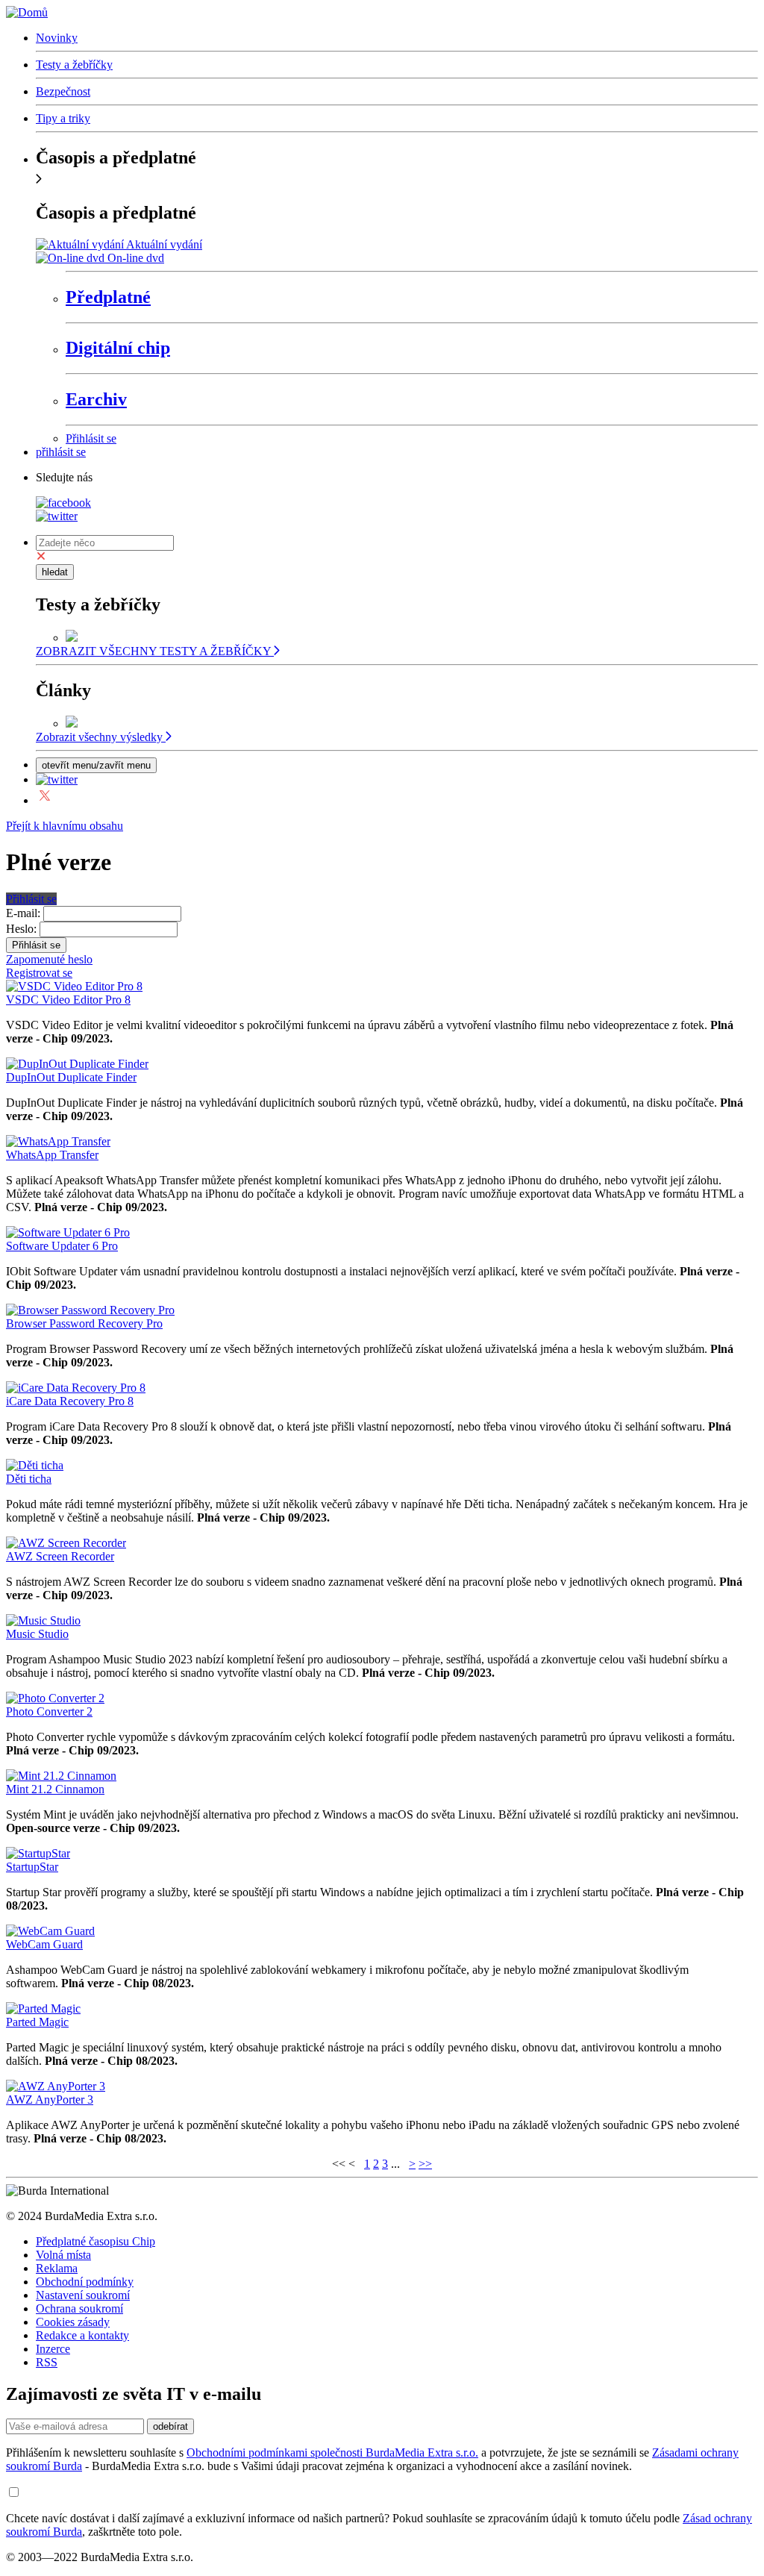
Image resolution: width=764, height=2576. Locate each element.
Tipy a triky (63, 118)
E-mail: (23, 913)
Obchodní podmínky (85, 2282)
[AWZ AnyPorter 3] (56, 2086)
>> (425, 2164)
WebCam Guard (44, 1944)
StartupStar (32, 1867)
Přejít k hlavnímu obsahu (65, 826)
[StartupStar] (38, 1853)
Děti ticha (29, 1479)
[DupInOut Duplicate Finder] (77, 1064)
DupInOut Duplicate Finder (71, 1077)
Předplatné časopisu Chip (95, 2241)
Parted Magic (37, 2022)
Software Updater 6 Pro (62, 1246)
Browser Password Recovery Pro (84, 1323)
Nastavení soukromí (83, 2295)
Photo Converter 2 (49, 1711)
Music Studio (37, 1634)
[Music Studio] (43, 1620)
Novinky (57, 38)
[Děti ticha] (35, 1465)
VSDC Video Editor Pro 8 (68, 1000)
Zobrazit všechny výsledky (101, 737)
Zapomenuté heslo (49, 959)
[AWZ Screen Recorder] (66, 1543)
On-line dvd (136, 258)
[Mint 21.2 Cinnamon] (61, 1776)
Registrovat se (39, 973)
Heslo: (21, 929)
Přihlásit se (91, 438)
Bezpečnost (63, 91)
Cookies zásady (73, 2322)
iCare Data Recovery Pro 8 (70, 1401)
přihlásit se (61, 452)
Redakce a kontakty (82, 2335)
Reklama (57, 2268)
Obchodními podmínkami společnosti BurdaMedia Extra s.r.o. (332, 2452)
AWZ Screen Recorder (60, 1556)
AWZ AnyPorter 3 (50, 2100)
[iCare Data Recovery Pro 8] (76, 1388)
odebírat (170, 2426)
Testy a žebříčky (74, 65)
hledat (55, 572)
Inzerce (53, 2349)
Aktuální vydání (164, 244)
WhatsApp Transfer (52, 1155)
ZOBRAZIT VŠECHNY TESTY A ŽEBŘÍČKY (155, 651)
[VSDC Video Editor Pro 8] (74, 986)
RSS (47, 2362)
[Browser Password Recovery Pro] (90, 1310)
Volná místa (63, 2255)
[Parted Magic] (43, 2008)
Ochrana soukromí (79, 2308)
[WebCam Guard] (50, 1931)
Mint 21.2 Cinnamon (55, 1789)
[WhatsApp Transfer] (58, 1141)
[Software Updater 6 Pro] (68, 1232)
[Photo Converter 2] (55, 1698)
